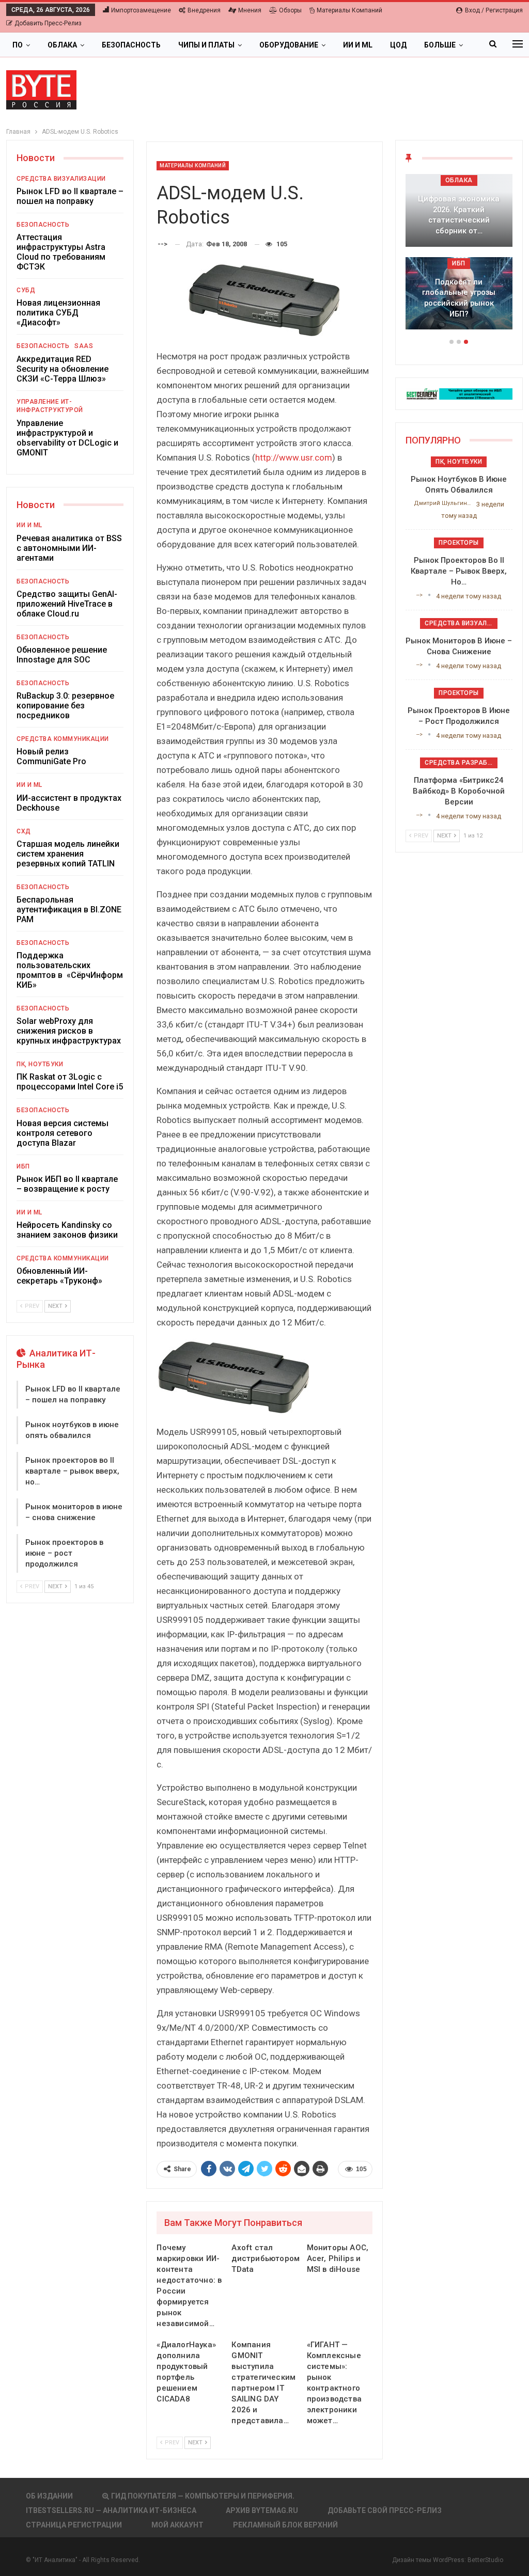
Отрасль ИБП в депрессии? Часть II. (459, 309)
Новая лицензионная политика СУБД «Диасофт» (58, 313)
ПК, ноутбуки (40, 1064)
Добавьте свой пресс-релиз (385, 2510)
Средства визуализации (61, 179)
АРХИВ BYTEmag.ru (262, 2510)
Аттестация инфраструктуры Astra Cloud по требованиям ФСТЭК (61, 252)
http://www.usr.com (294, 457)
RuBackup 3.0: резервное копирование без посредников (65, 706)
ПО (18, 45)
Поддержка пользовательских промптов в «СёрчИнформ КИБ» (70, 970)
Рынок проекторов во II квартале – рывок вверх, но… (72, 1471)
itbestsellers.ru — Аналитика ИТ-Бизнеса (111, 2510)
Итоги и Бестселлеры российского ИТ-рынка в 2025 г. (459, 220)
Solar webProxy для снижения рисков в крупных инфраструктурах (69, 1031)
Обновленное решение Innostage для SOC (62, 655)
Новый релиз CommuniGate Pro (51, 756)
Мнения (250, 10)
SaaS (84, 346)
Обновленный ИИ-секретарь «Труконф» (59, 1276)
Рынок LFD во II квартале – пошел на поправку (70, 196)
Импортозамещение (141, 10)
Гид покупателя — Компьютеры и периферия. (203, 2496)
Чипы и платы (206, 45)
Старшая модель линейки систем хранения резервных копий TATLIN (68, 854)
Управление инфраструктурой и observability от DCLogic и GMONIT (67, 438)
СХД (24, 831)
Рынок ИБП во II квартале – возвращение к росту (67, 1184)
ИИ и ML (358, 45)
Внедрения (204, 10)
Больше (440, 45)
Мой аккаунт (177, 2525)
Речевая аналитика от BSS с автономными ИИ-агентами (69, 548)
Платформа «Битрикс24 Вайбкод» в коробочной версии (459, 791)
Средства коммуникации (63, 739)
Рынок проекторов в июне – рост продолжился (64, 1553)
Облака (62, 45)
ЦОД (398, 45)
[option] (459, 257)
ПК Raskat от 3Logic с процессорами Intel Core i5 (70, 1082)
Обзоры (290, 10)
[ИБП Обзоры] (459, 393)
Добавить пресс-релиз (48, 23)
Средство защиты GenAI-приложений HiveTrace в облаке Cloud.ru (67, 604)
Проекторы (459, 543)
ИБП (23, 1166)
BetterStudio (485, 2560)
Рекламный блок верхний (285, 2525)
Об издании (49, 2496)
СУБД (26, 290)
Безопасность (131, 45)
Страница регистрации (74, 2525)
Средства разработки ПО (461, 763)
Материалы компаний (349, 10)
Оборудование (289, 45)
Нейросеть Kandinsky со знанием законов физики (67, 1230)
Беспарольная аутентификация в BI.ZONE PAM (69, 910)
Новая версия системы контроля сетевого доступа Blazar (63, 1133)
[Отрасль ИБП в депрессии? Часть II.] (459, 294)
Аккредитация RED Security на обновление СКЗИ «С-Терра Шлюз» (63, 369)
